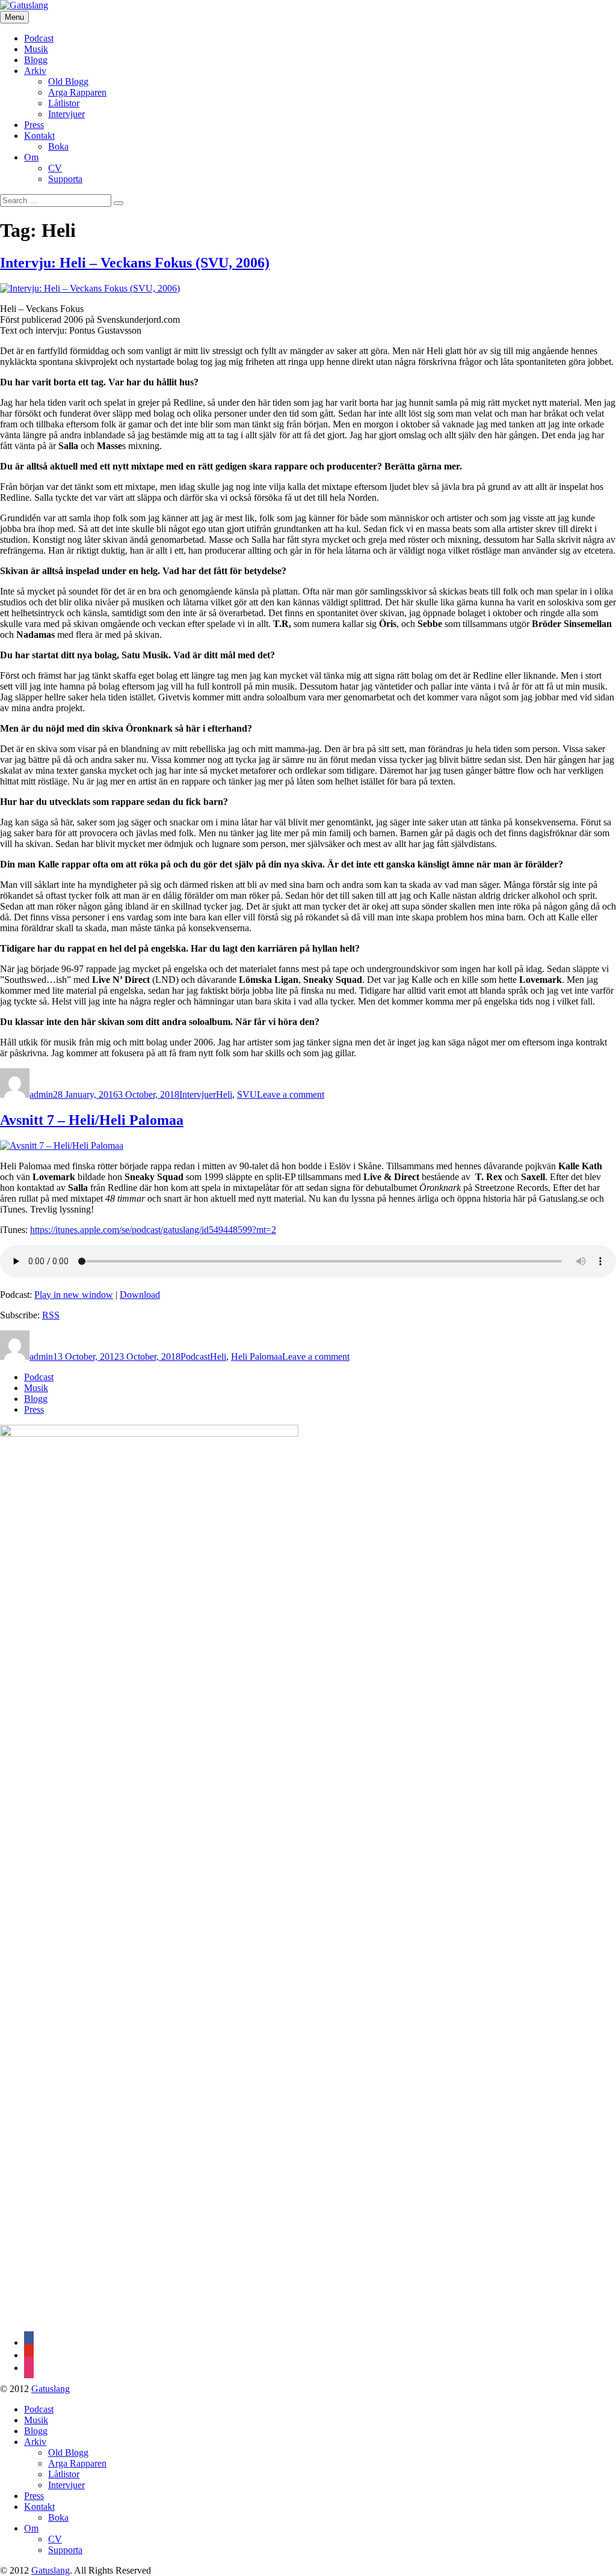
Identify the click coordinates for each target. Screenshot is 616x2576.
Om (31, 157)
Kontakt (39, 136)
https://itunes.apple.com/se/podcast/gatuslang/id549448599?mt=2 (153, 1230)
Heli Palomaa (257, 1357)
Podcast (39, 38)
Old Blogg (68, 81)
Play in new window (74, 1295)
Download (140, 1295)
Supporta (65, 179)
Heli (224, 1094)
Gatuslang (51, 2389)
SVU (247, 1094)
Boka (58, 146)
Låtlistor (64, 103)
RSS (51, 1315)
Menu (14, 17)
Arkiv (35, 71)
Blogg (36, 60)
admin (41, 1094)
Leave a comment (291, 1094)
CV (55, 168)
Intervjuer (66, 114)
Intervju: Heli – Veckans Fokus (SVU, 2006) (135, 263)
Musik (36, 49)
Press (34, 125)
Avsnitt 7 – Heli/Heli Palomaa (92, 1120)
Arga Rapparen (77, 92)
